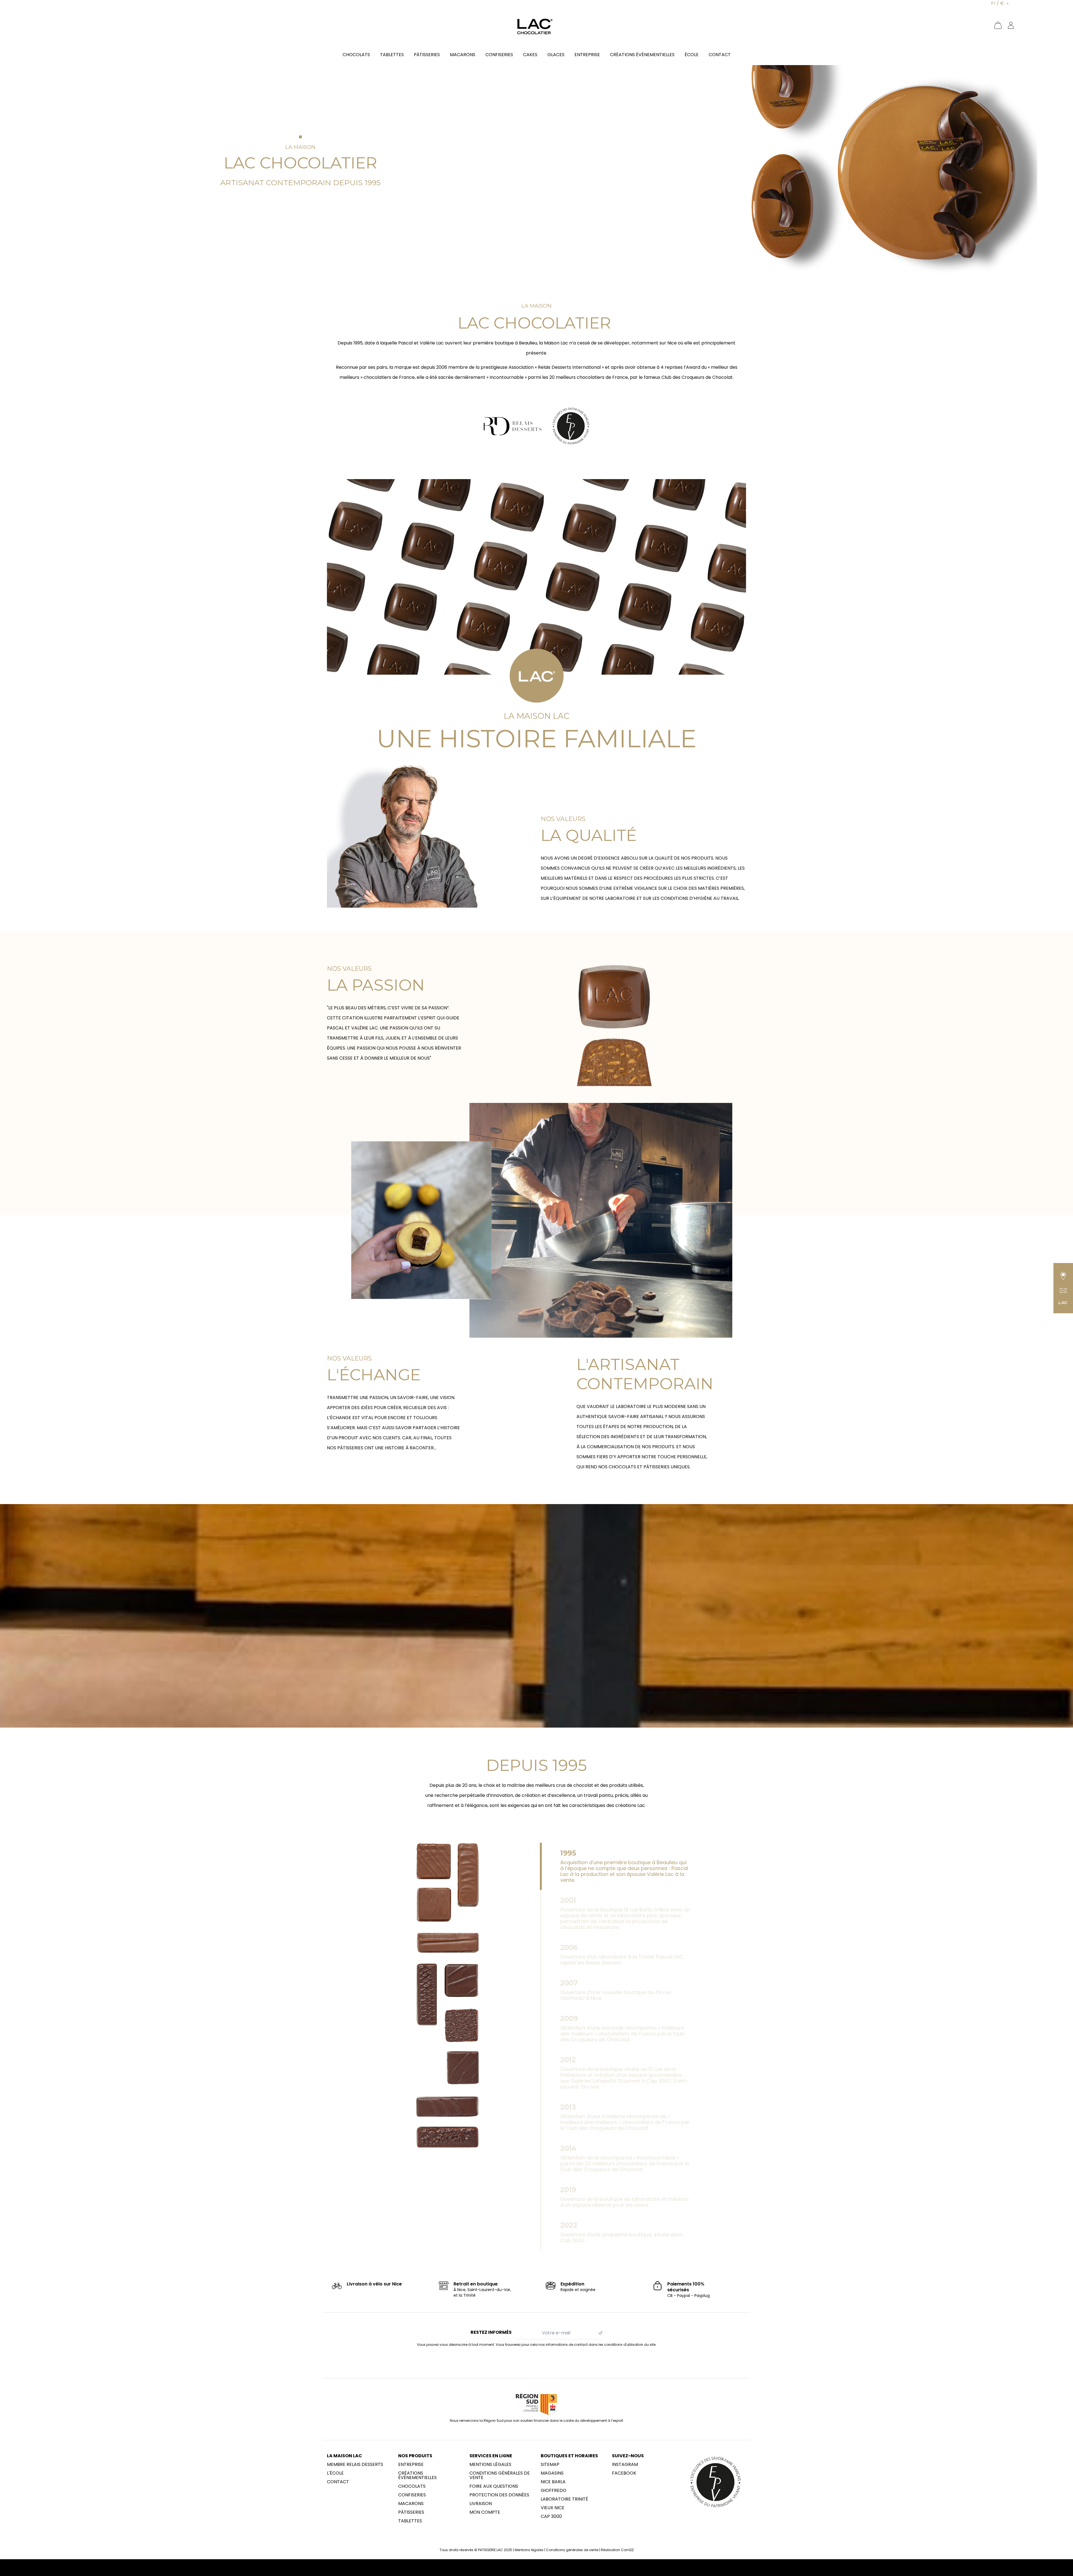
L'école (335, 2473)
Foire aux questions (494, 2486)
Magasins (552, 2473)
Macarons (411, 2504)
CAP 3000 (551, 2516)
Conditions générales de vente (500, 2475)
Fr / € (998, 3)
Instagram (625, 2465)
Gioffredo (554, 2491)
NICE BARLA (553, 2482)
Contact (338, 2482)
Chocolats (412, 2486)
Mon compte (485, 2512)
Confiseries (412, 2495)
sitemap (550, 2465)
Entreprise (411, 2465)
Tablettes (410, 2521)
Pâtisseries (411, 2512)
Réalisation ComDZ (617, 2550)
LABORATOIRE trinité (564, 2499)
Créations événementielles (417, 2475)
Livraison (481, 2504)
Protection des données (499, 2495)
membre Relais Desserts (355, 2465)
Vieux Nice (553, 2508)
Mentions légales (490, 2465)
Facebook (624, 2473)
